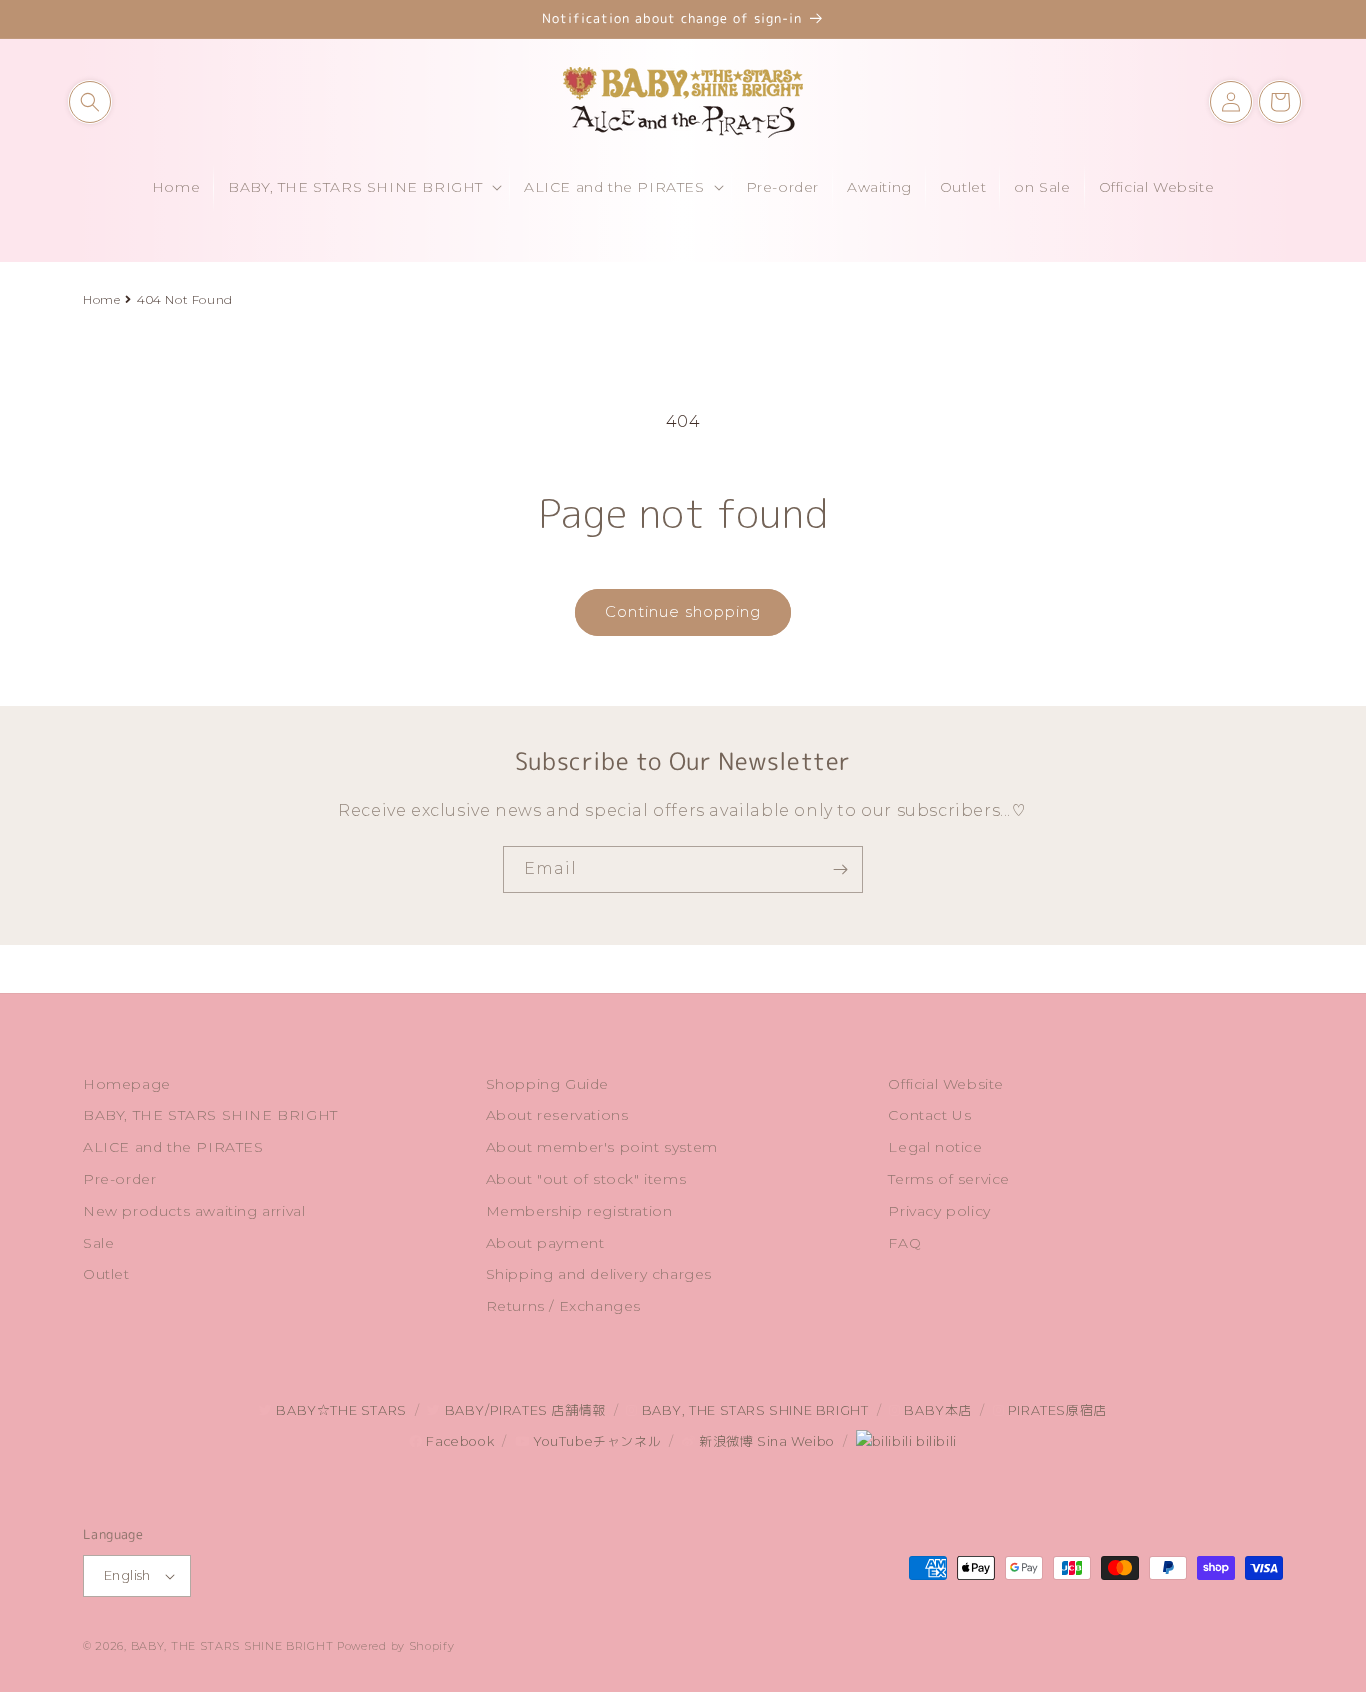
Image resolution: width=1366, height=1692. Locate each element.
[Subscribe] (840, 869)
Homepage (127, 1084)
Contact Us (929, 1115)
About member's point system (602, 1147)
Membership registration (579, 1211)
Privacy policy (939, 1211)
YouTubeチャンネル (595, 1441)
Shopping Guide (547, 1084)
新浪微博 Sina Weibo (765, 1441)
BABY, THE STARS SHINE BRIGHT (210, 1115)
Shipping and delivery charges (599, 1274)
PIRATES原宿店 (1055, 1410)
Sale (98, 1243)
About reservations (557, 1115)
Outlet (106, 1274)
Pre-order (119, 1179)
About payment (545, 1243)
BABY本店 (936, 1410)
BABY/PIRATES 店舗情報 (523, 1410)
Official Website (946, 1084)
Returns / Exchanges (563, 1306)
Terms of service (949, 1179)
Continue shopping (683, 611)
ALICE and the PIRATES (173, 1147)
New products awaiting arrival (194, 1211)
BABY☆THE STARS (340, 1410)
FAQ (904, 1243)
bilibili (934, 1441)
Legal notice (935, 1147)
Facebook (458, 1441)
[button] (90, 102)
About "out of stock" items (586, 1179)
